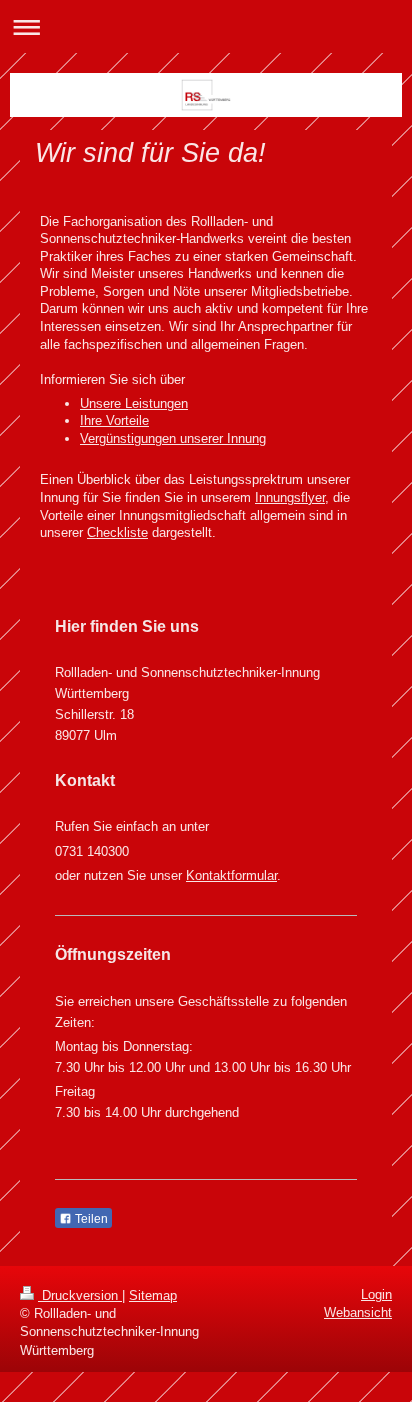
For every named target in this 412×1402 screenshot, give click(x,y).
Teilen (90, 1219)
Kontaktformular (231, 875)
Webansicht (358, 1312)
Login (376, 1294)
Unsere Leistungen (134, 403)
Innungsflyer (290, 497)
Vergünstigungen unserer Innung (173, 438)
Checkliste (117, 532)
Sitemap (153, 1295)
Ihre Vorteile (114, 420)
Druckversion (80, 1295)
